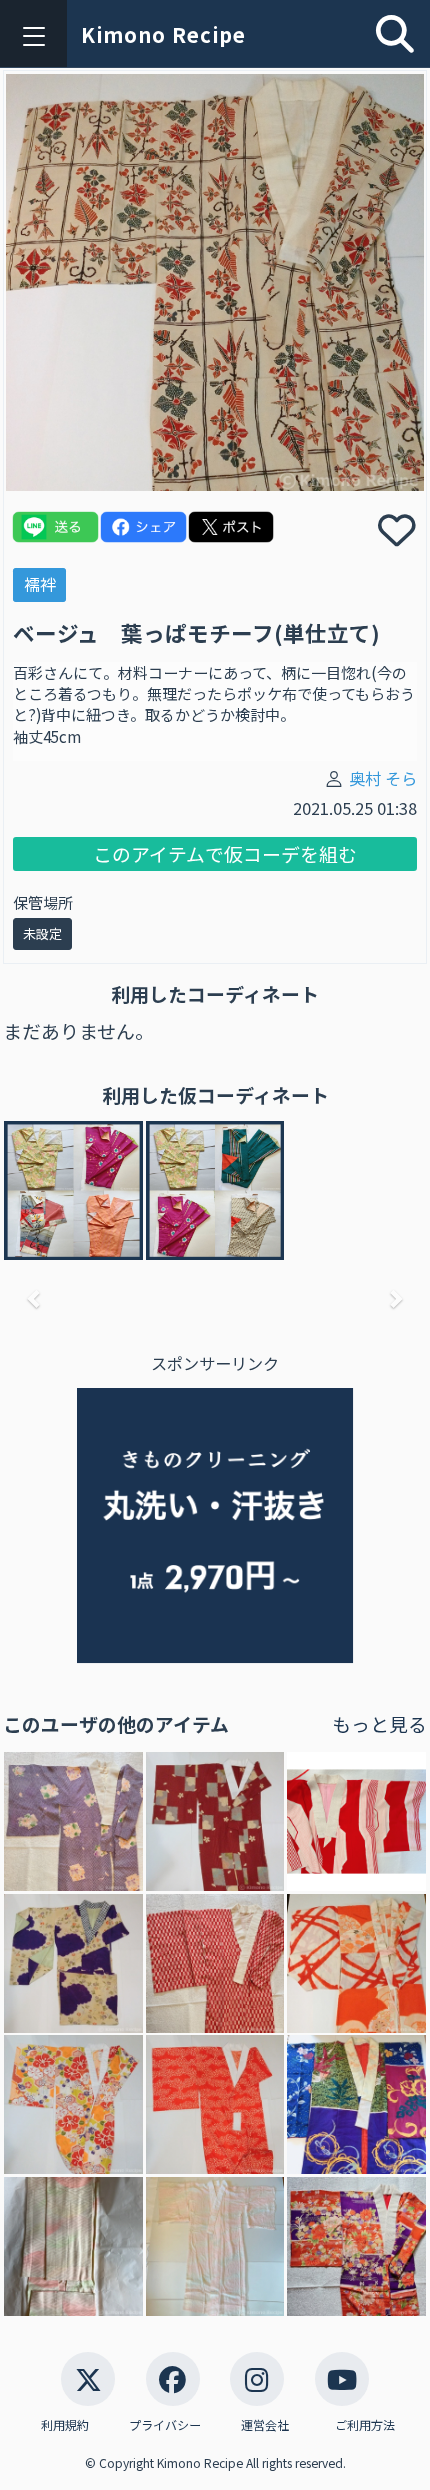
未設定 (42, 933)
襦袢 (40, 584)
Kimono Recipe (163, 34)
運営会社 (265, 2424)
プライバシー (165, 2424)
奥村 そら (383, 778)
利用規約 (65, 2424)
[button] (35, 1298)
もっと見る (379, 1723)
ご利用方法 (365, 2424)
